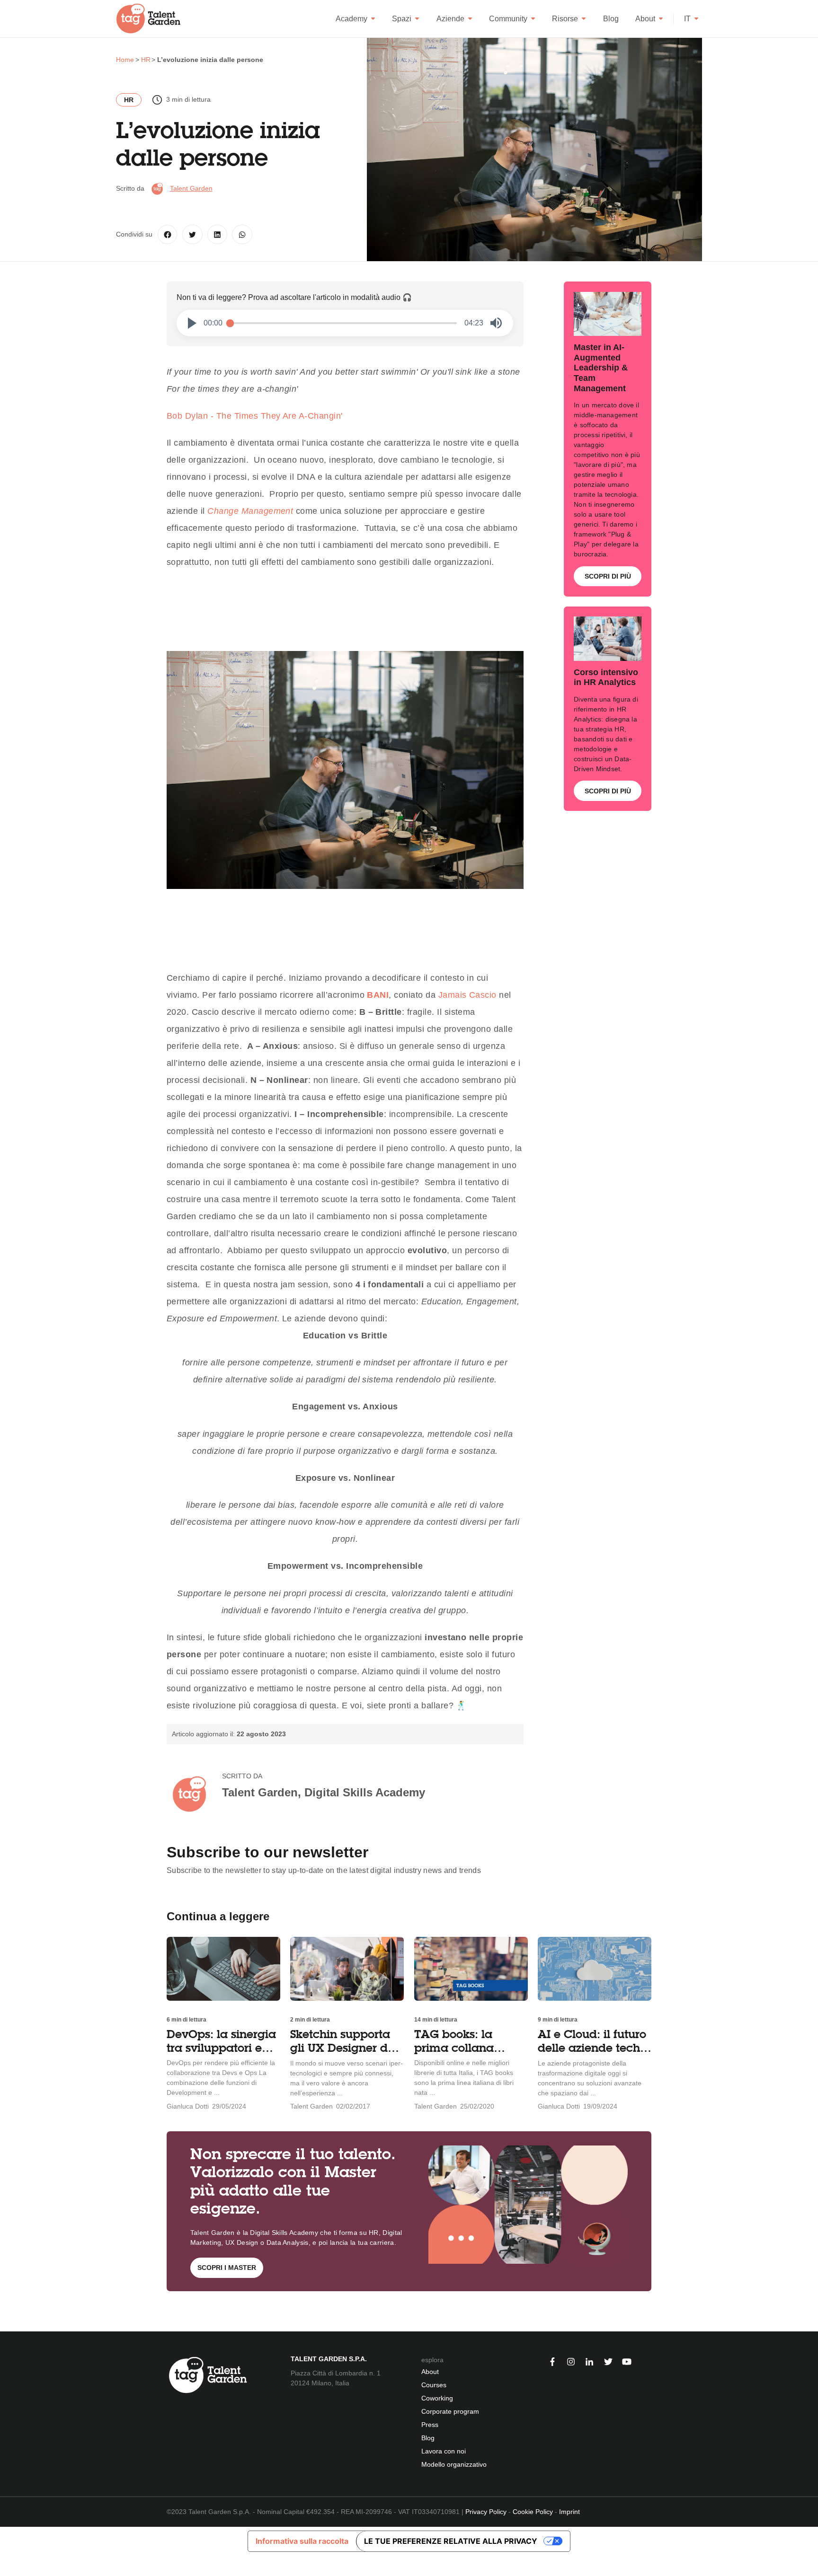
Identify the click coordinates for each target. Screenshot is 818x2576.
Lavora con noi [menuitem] (444, 2451)
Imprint (569, 2512)
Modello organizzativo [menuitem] (454, 2464)
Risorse (565, 19)
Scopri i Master (227, 2268)
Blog (611, 19)
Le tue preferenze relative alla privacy (451, 2541)
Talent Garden (191, 188)
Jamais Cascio (467, 995)
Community (508, 19)
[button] (192, 323)
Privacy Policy (486, 2512)
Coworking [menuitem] (437, 2398)
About (645, 19)
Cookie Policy (533, 2512)
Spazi (402, 19)
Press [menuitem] (430, 2425)
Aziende (450, 19)
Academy (351, 19)
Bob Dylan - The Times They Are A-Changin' (255, 416)
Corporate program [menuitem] (450, 2411)
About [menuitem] (430, 2372)
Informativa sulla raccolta (302, 2541)
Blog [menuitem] (428, 2438)
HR (129, 100)
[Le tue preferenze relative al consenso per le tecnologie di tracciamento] (7, 2566)
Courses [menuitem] (434, 2385)
